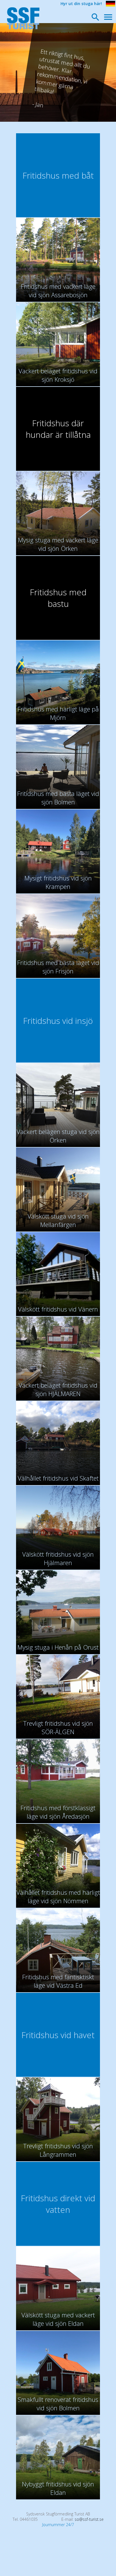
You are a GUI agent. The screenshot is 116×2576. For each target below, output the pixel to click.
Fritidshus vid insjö (58, 1021)
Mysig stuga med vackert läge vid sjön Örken (58, 544)
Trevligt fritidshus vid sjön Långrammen (58, 2150)
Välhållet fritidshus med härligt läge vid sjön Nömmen (58, 1896)
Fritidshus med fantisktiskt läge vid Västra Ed (58, 1981)
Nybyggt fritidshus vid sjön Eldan (58, 2488)
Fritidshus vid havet (58, 2035)
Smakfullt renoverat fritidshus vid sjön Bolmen (58, 2404)
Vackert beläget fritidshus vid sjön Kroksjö (58, 375)
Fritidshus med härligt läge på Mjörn (58, 713)
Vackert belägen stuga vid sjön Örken (58, 1136)
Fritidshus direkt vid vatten (58, 2204)
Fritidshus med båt (58, 175)
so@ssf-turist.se (89, 2519)
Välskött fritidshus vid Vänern (58, 1309)
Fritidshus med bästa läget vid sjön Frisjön (58, 967)
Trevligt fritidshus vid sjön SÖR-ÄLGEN (58, 1727)
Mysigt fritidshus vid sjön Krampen (58, 882)
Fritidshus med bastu (58, 598)
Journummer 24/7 (58, 2525)
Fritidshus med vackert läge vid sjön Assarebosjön (58, 290)
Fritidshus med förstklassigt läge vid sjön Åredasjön (58, 1812)
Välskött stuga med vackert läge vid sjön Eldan (58, 2319)
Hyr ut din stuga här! (81, 4)
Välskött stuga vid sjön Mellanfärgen (58, 1220)
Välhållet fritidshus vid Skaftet (58, 1478)
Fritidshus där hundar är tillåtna (58, 429)
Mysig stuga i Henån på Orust (58, 1647)
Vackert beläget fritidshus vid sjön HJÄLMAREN (58, 1389)
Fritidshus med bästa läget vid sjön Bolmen (58, 798)
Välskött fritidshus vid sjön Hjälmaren (58, 1558)
